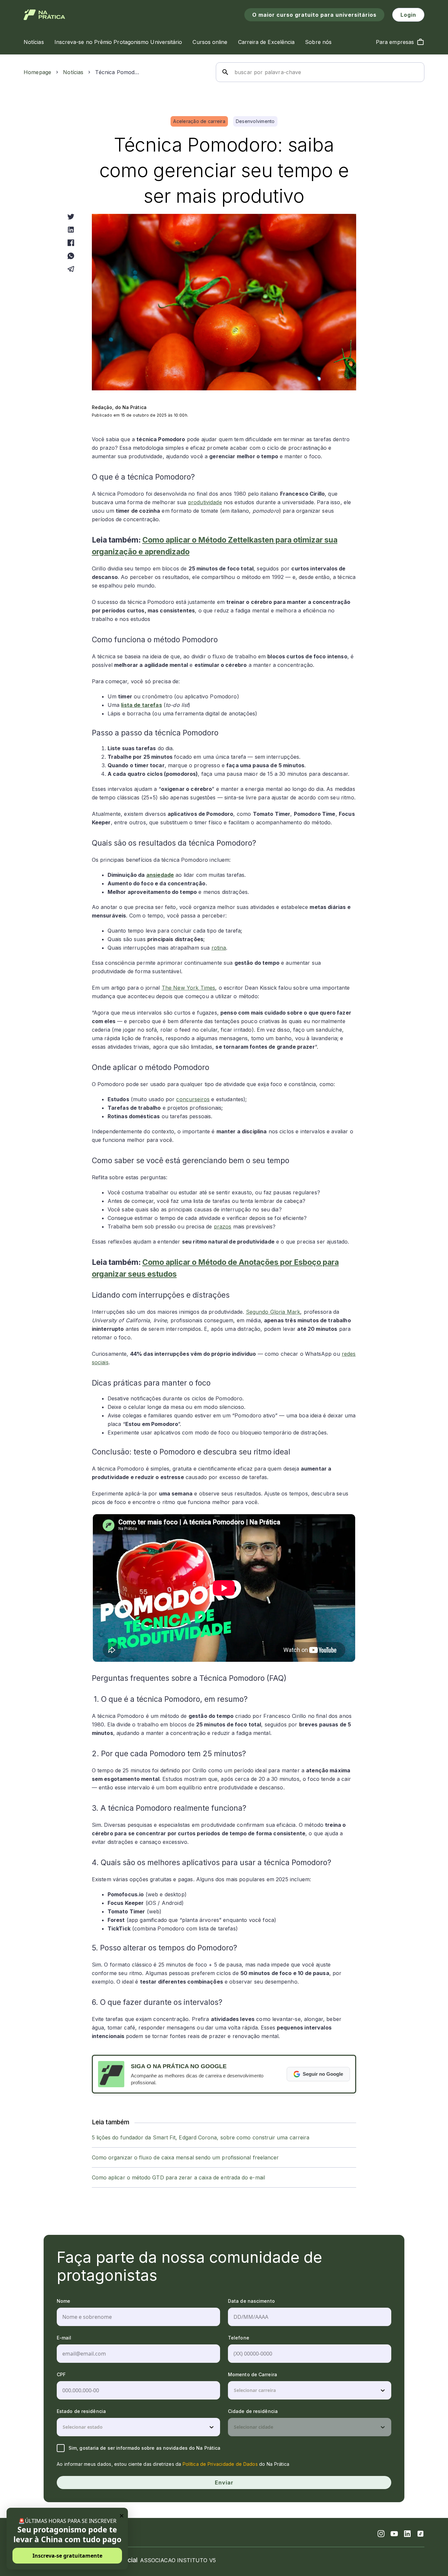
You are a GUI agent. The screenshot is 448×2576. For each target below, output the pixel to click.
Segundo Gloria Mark (273, 1312)
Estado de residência (81, 2411)
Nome (63, 2301)
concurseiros (193, 1099)
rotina (219, 948)
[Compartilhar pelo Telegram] (71, 269)
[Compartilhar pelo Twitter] (71, 216)
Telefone (239, 2338)
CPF (61, 2374)
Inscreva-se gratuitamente (67, 2556)
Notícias (73, 72)
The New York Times (189, 988)
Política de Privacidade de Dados (220, 2464)
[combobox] (234, 2390)
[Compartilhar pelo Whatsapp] (71, 256)
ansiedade (160, 875)
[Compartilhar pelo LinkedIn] (71, 230)
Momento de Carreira (253, 2374)
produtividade (205, 502)
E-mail (64, 2338)
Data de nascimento (251, 2301)
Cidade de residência (253, 2411)
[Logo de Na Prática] (44, 15)
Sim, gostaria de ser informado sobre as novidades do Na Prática (144, 2448)
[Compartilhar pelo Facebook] (71, 243)
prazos (223, 1226)
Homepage (37, 72)
